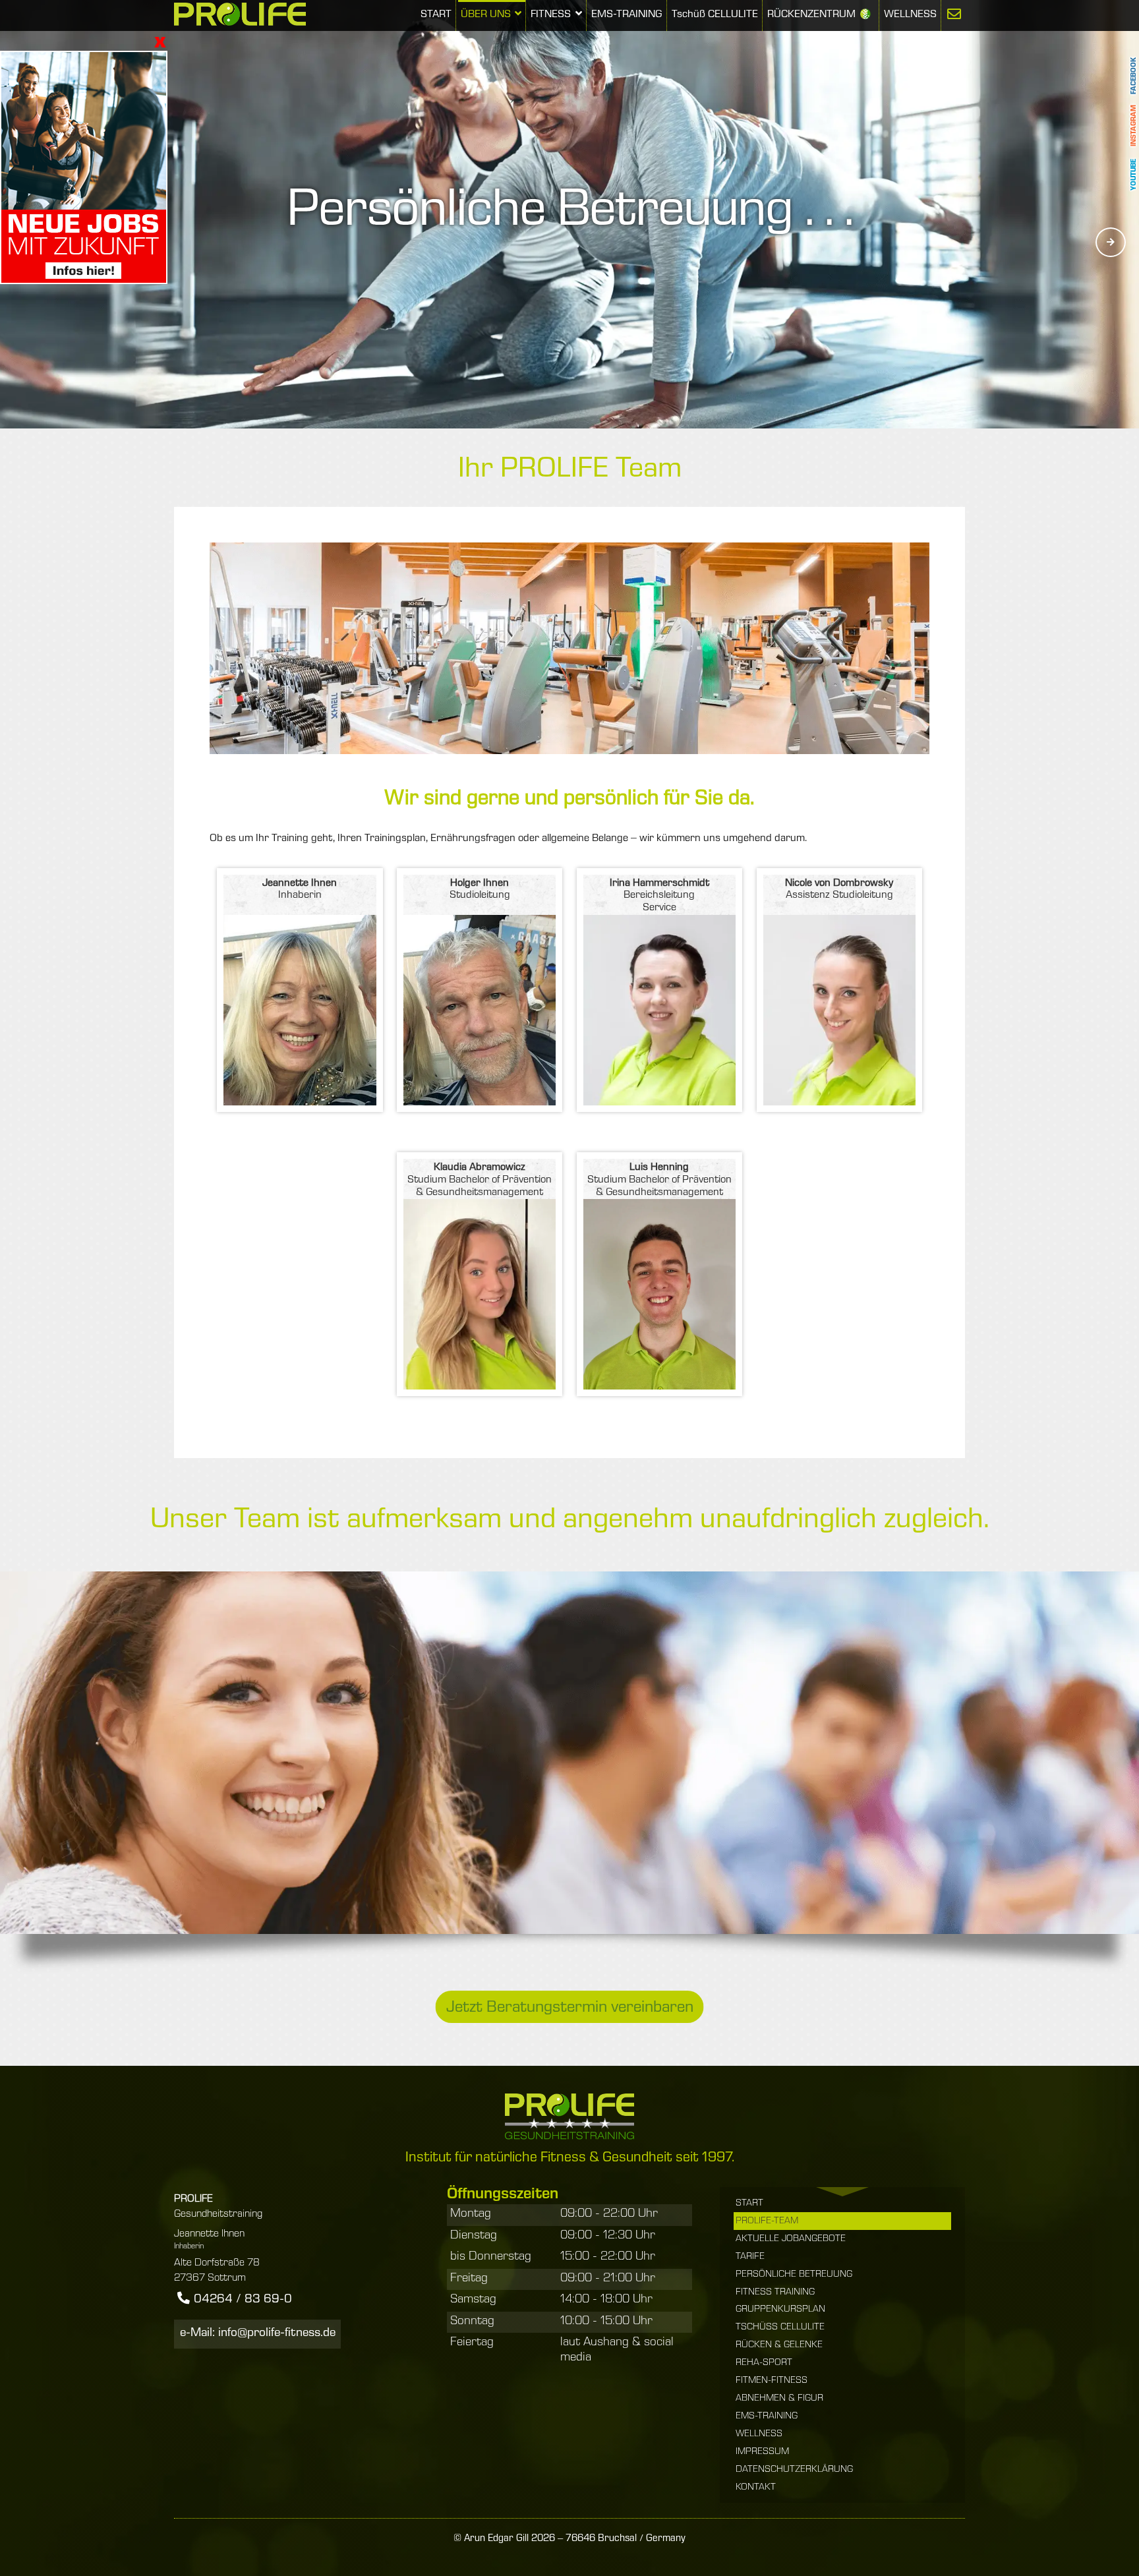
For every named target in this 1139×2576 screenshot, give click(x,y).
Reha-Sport (764, 2363)
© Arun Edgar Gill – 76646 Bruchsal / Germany (569, 2539)
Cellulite (715, 15)
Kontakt (756, 2488)
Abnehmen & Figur (779, 2399)
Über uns (487, 15)
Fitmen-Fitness (772, 2381)
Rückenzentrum (811, 15)
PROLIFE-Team (767, 2221)
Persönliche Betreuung (794, 2275)
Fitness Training (775, 2293)
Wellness (910, 15)
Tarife (750, 2257)
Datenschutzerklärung (794, 2470)
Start (436, 15)
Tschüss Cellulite (780, 2327)
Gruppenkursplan (780, 2310)
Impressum (762, 2452)
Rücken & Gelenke (779, 2345)
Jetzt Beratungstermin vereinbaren (570, 2008)
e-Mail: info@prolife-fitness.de (258, 2334)
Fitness (552, 15)
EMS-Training (627, 15)
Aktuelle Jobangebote (791, 2239)
